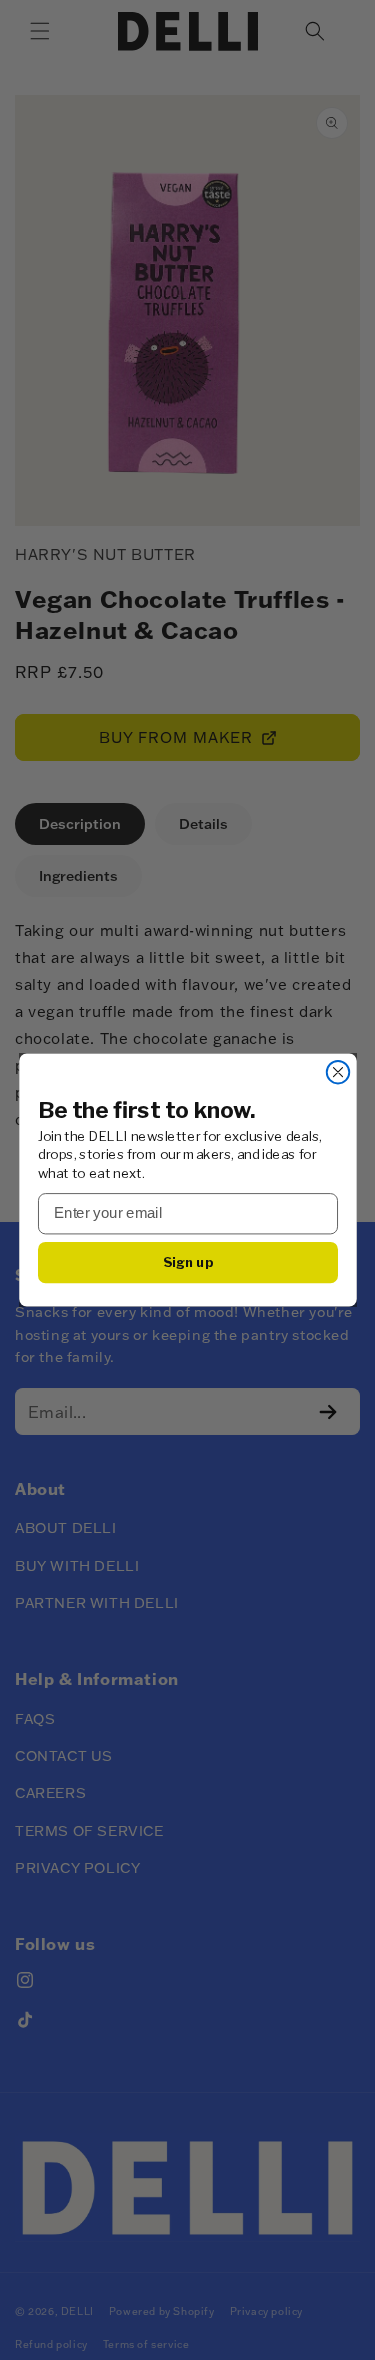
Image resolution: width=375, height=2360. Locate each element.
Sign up (187, 1262)
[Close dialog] (337, 1072)
